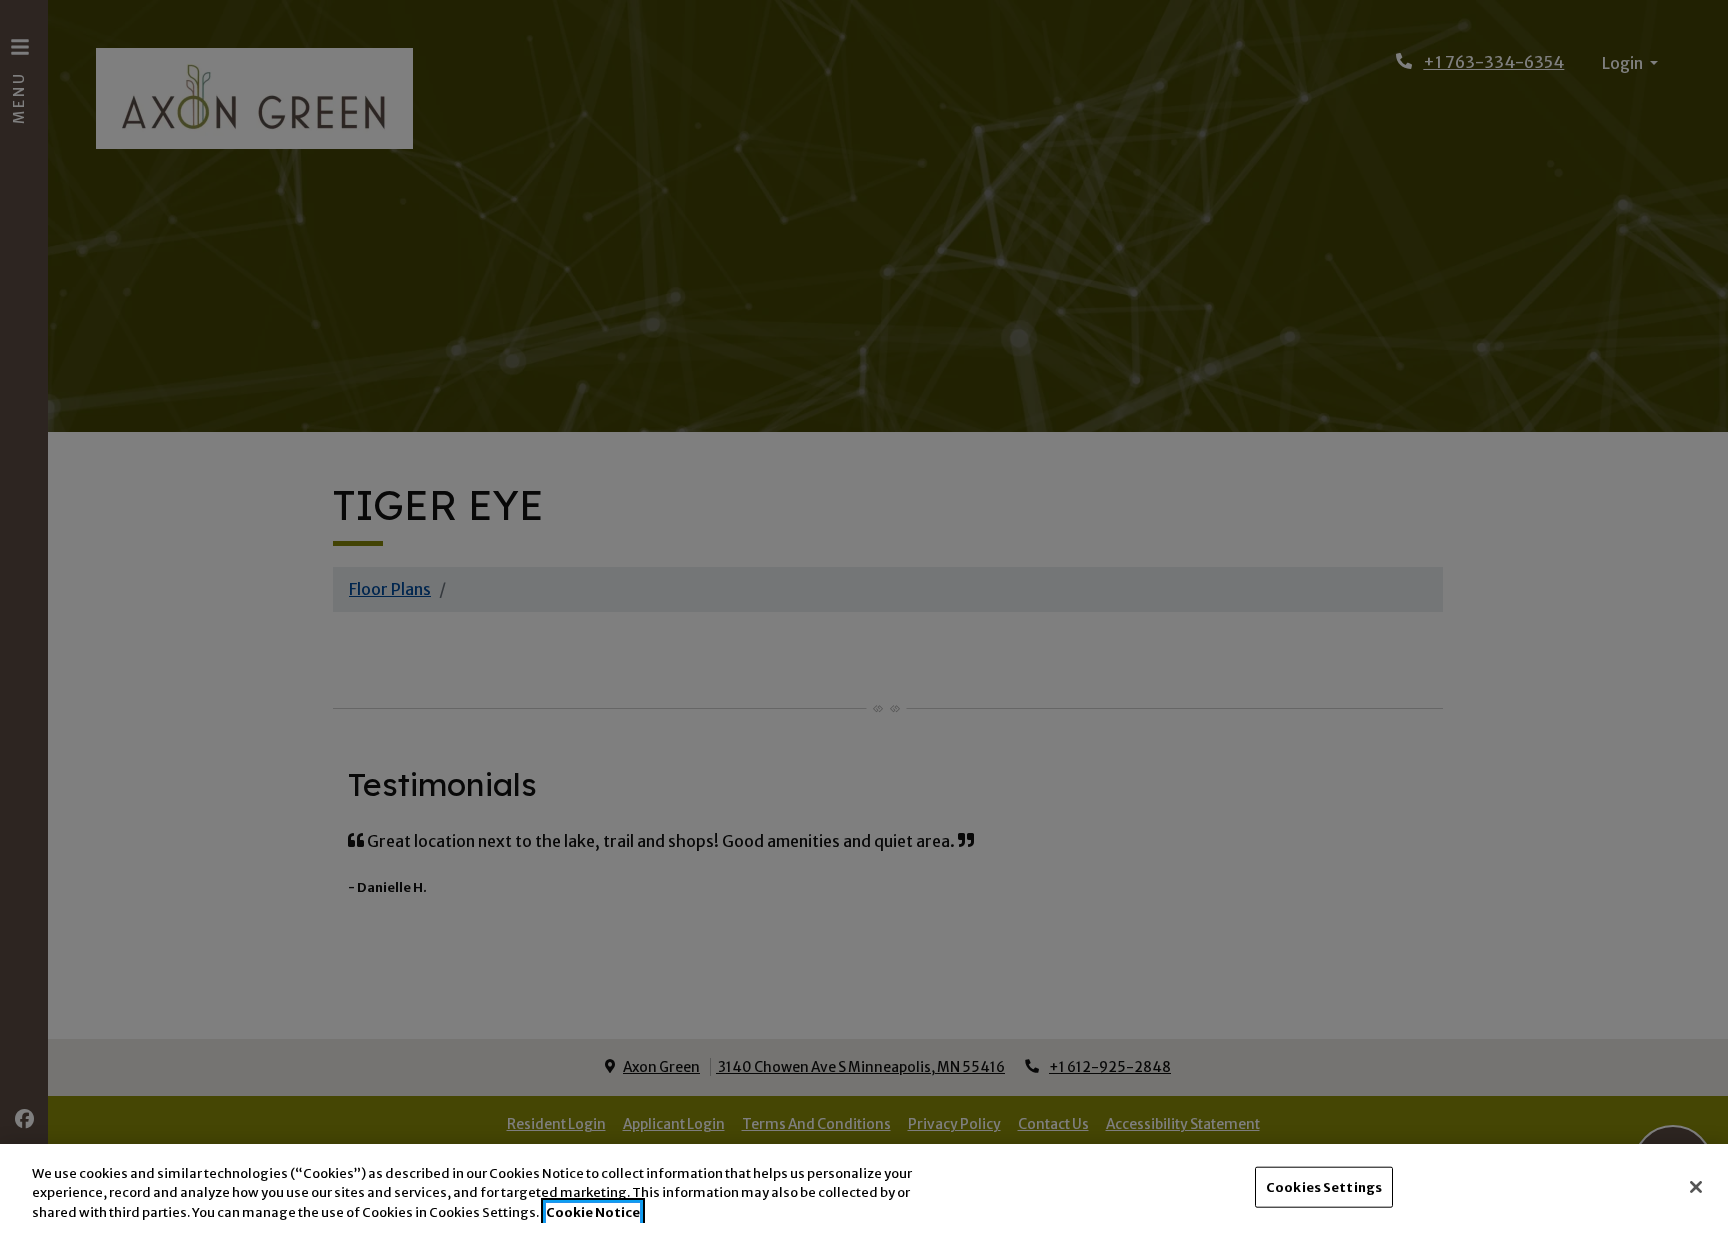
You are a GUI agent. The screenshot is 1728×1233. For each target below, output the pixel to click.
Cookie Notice (593, 1212)
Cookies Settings (1324, 1186)
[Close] (1696, 1187)
